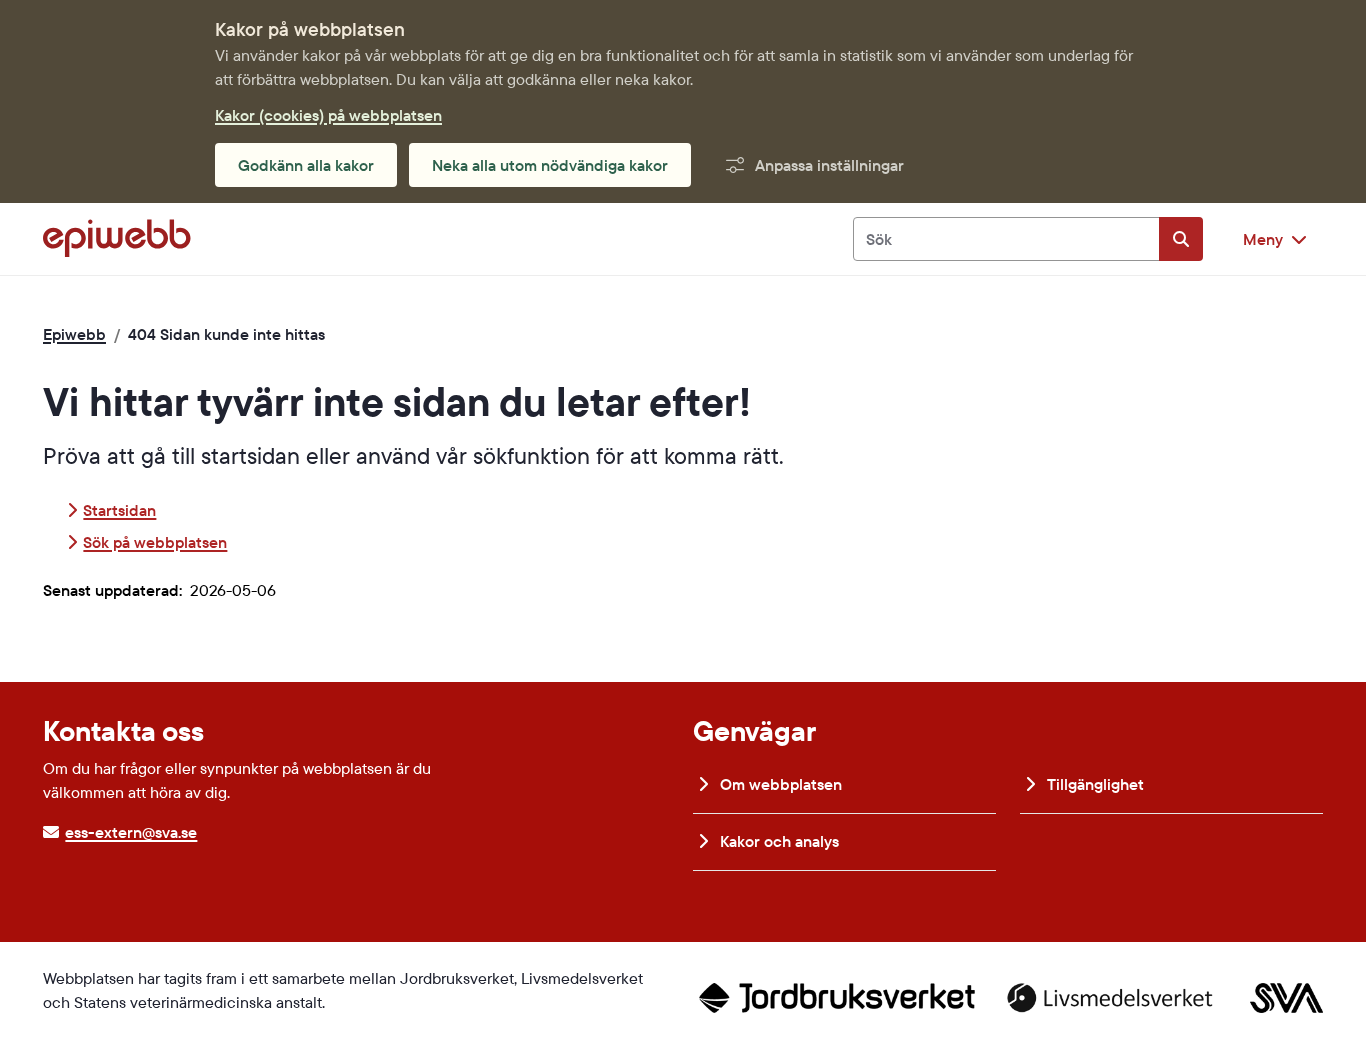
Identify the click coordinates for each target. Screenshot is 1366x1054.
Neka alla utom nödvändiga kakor (550, 165)
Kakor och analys (777, 841)
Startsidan (119, 510)
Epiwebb (74, 334)
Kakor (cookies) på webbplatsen (328, 115)
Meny (1263, 239)
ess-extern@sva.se (131, 832)
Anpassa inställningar (829, 165)
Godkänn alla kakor (306, 165)
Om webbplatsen (779, 784)
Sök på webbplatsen (155, 542)
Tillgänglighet (1093, 784)
